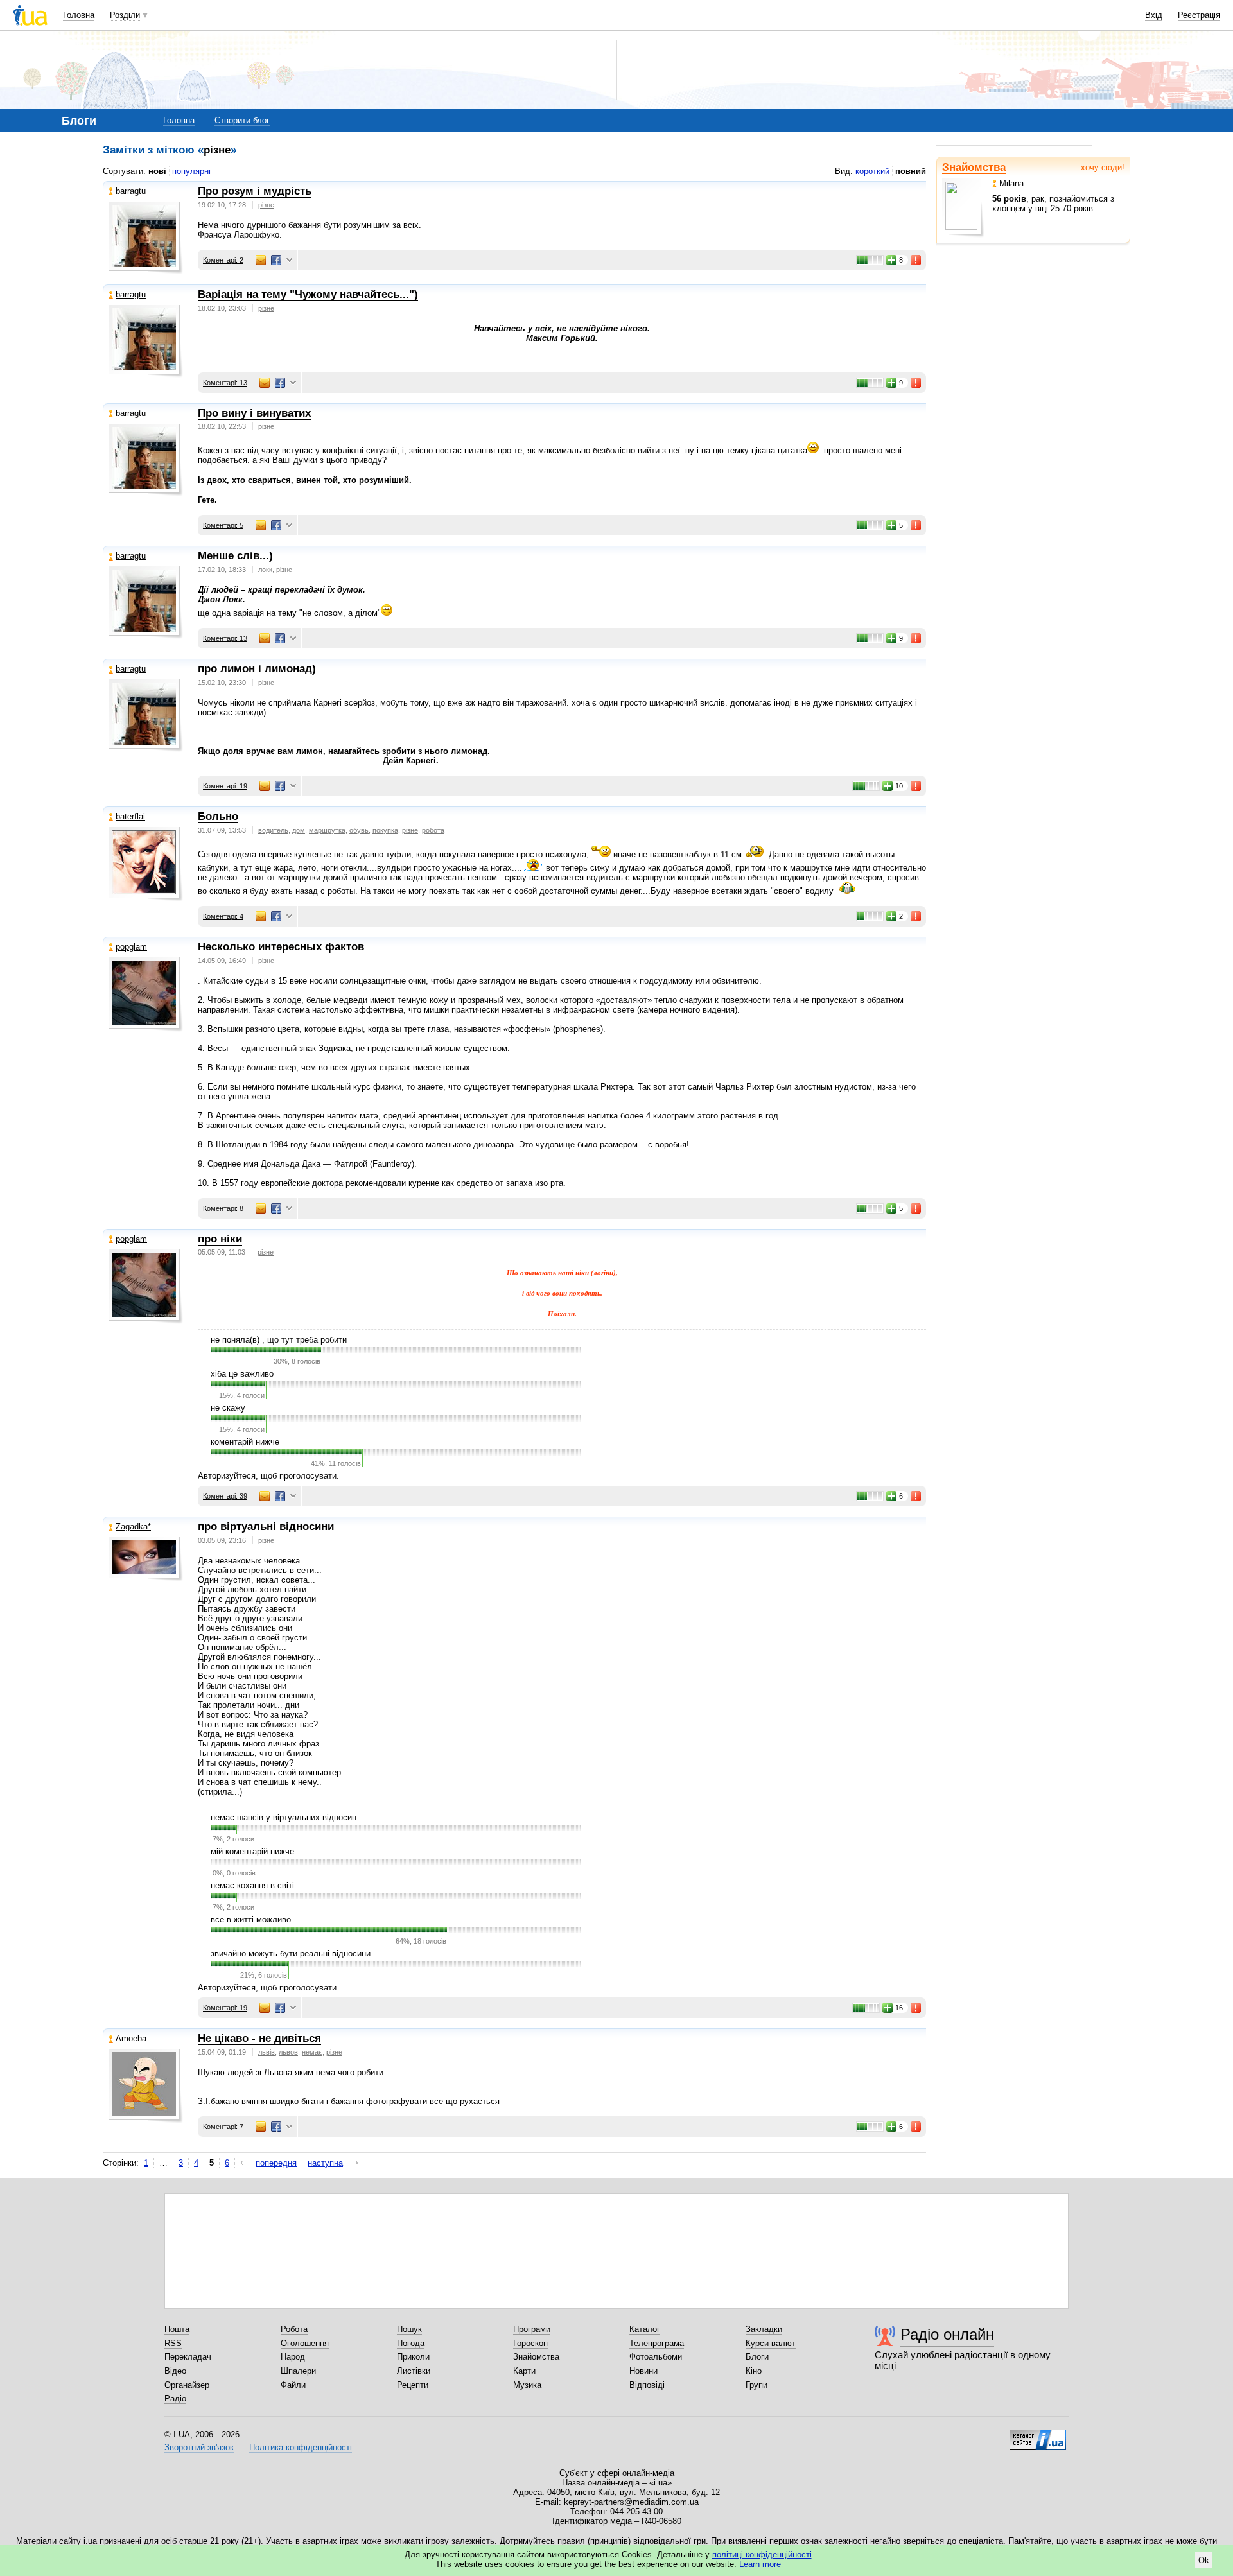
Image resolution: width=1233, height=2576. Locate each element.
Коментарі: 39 (225, 1496)
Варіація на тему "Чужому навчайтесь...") (308, 294)
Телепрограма (657, 2343)
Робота (294, 2329)
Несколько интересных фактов (281, 947)
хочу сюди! (1103, 167)
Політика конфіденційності (301, 2447)
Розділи (125, 15)
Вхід (1154, 15)
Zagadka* (133, 1527)
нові (157, 171)
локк (265, 570)
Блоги (757, 2357)
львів (267, 2052)
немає (312, 2052)
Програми (532, 2329)
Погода (411, 2343)
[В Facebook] (276, 260)
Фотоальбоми (656, 2357)
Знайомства (974, 167)
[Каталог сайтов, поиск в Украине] (1038, 2435)
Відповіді (647, 2385)
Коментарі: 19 (225, 786)
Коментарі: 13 (225, 383)
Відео (175, 2371)
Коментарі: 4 (223, 916)
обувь (359, 830)
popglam (131, 947)
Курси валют (771, 2343)
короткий (872, 171)
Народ (293, 2357)
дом (299, 830)
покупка (385, 830)
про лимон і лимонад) (257, 669)
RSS (173, 2343)
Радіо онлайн (947, 2334)
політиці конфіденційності (762, 2554)
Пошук (409, 2329)
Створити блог (242, 120)
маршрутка (327, 830)
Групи (756, 2385)
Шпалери (298, 2371)
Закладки (764, 2329)
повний (911, 171)
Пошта (177, 2329)
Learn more (760, 2564)
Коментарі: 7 (223, 2127)
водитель (273, 830)
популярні (191, 171)
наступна (325, 2163)
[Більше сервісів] (289, 260)
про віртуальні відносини (266, 1527)
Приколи (413, 2357)
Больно (218, 816)
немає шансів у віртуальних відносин (284, 1817)
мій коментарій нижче (252, 1851)
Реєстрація (1199, 15)
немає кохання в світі (252, 1885)
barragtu (131, 191)
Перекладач (188, 2357)
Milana (1011, 183)
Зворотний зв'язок (199, 2447)
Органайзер (187, 2385)
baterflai (130, 816)
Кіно (754, 2371)
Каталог (645, 2329)
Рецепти (413, 2385)
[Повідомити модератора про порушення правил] (916, 260)
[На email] (261, 260)
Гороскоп (530, 2343)
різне (266, 205)
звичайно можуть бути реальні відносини (291, 1954)
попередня (276, 2163)
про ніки (220, 1239)
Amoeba (131, 2038)
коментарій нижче (245, 1442)
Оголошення (305, 2343)
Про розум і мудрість (255, 191)
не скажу (228, 1408)
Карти (524, 2371)
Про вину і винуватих (254, 413)
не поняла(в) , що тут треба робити (279, 1340)
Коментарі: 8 (223, 1208)
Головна (79, 15)
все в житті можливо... (255, 1919)
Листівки (414, 2371)
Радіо (175, 2398)
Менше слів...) (235, 556)
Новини (643, 2371)
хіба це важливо (242, 1374)
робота (433, 830)
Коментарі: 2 (223, 260)
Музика (527, 2385)
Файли (293, 2385)
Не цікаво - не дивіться (259, 2038)
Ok (1204, 2560)
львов (288, 2052)
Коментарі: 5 (223, 525)
